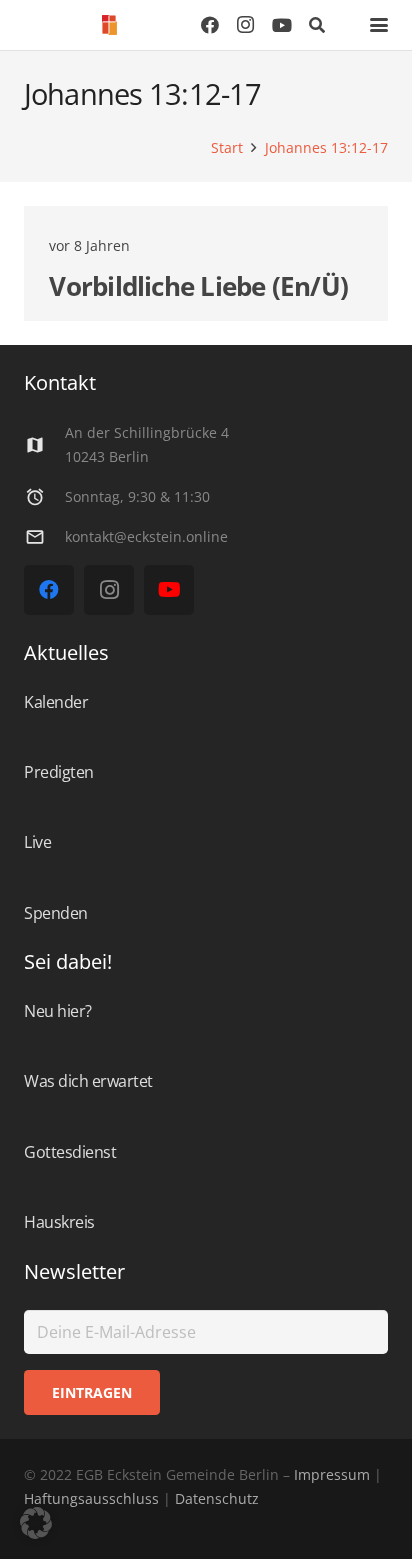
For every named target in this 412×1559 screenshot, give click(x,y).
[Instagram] (246, 25)
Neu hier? (58, 1011)
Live (37, 842)
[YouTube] (282, 25)
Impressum (332, 1474)
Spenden (56, 913)
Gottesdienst (70, 1152)
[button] (317, 25)
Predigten (59, 772)
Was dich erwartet (88, 1081)
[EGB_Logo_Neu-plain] (109, 25)
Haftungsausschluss (91, 1498)
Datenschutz (215, 1498)
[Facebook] (210, 25)
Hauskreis (59, 1222)
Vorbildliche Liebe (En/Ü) (198, 286)
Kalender (56, 702)
